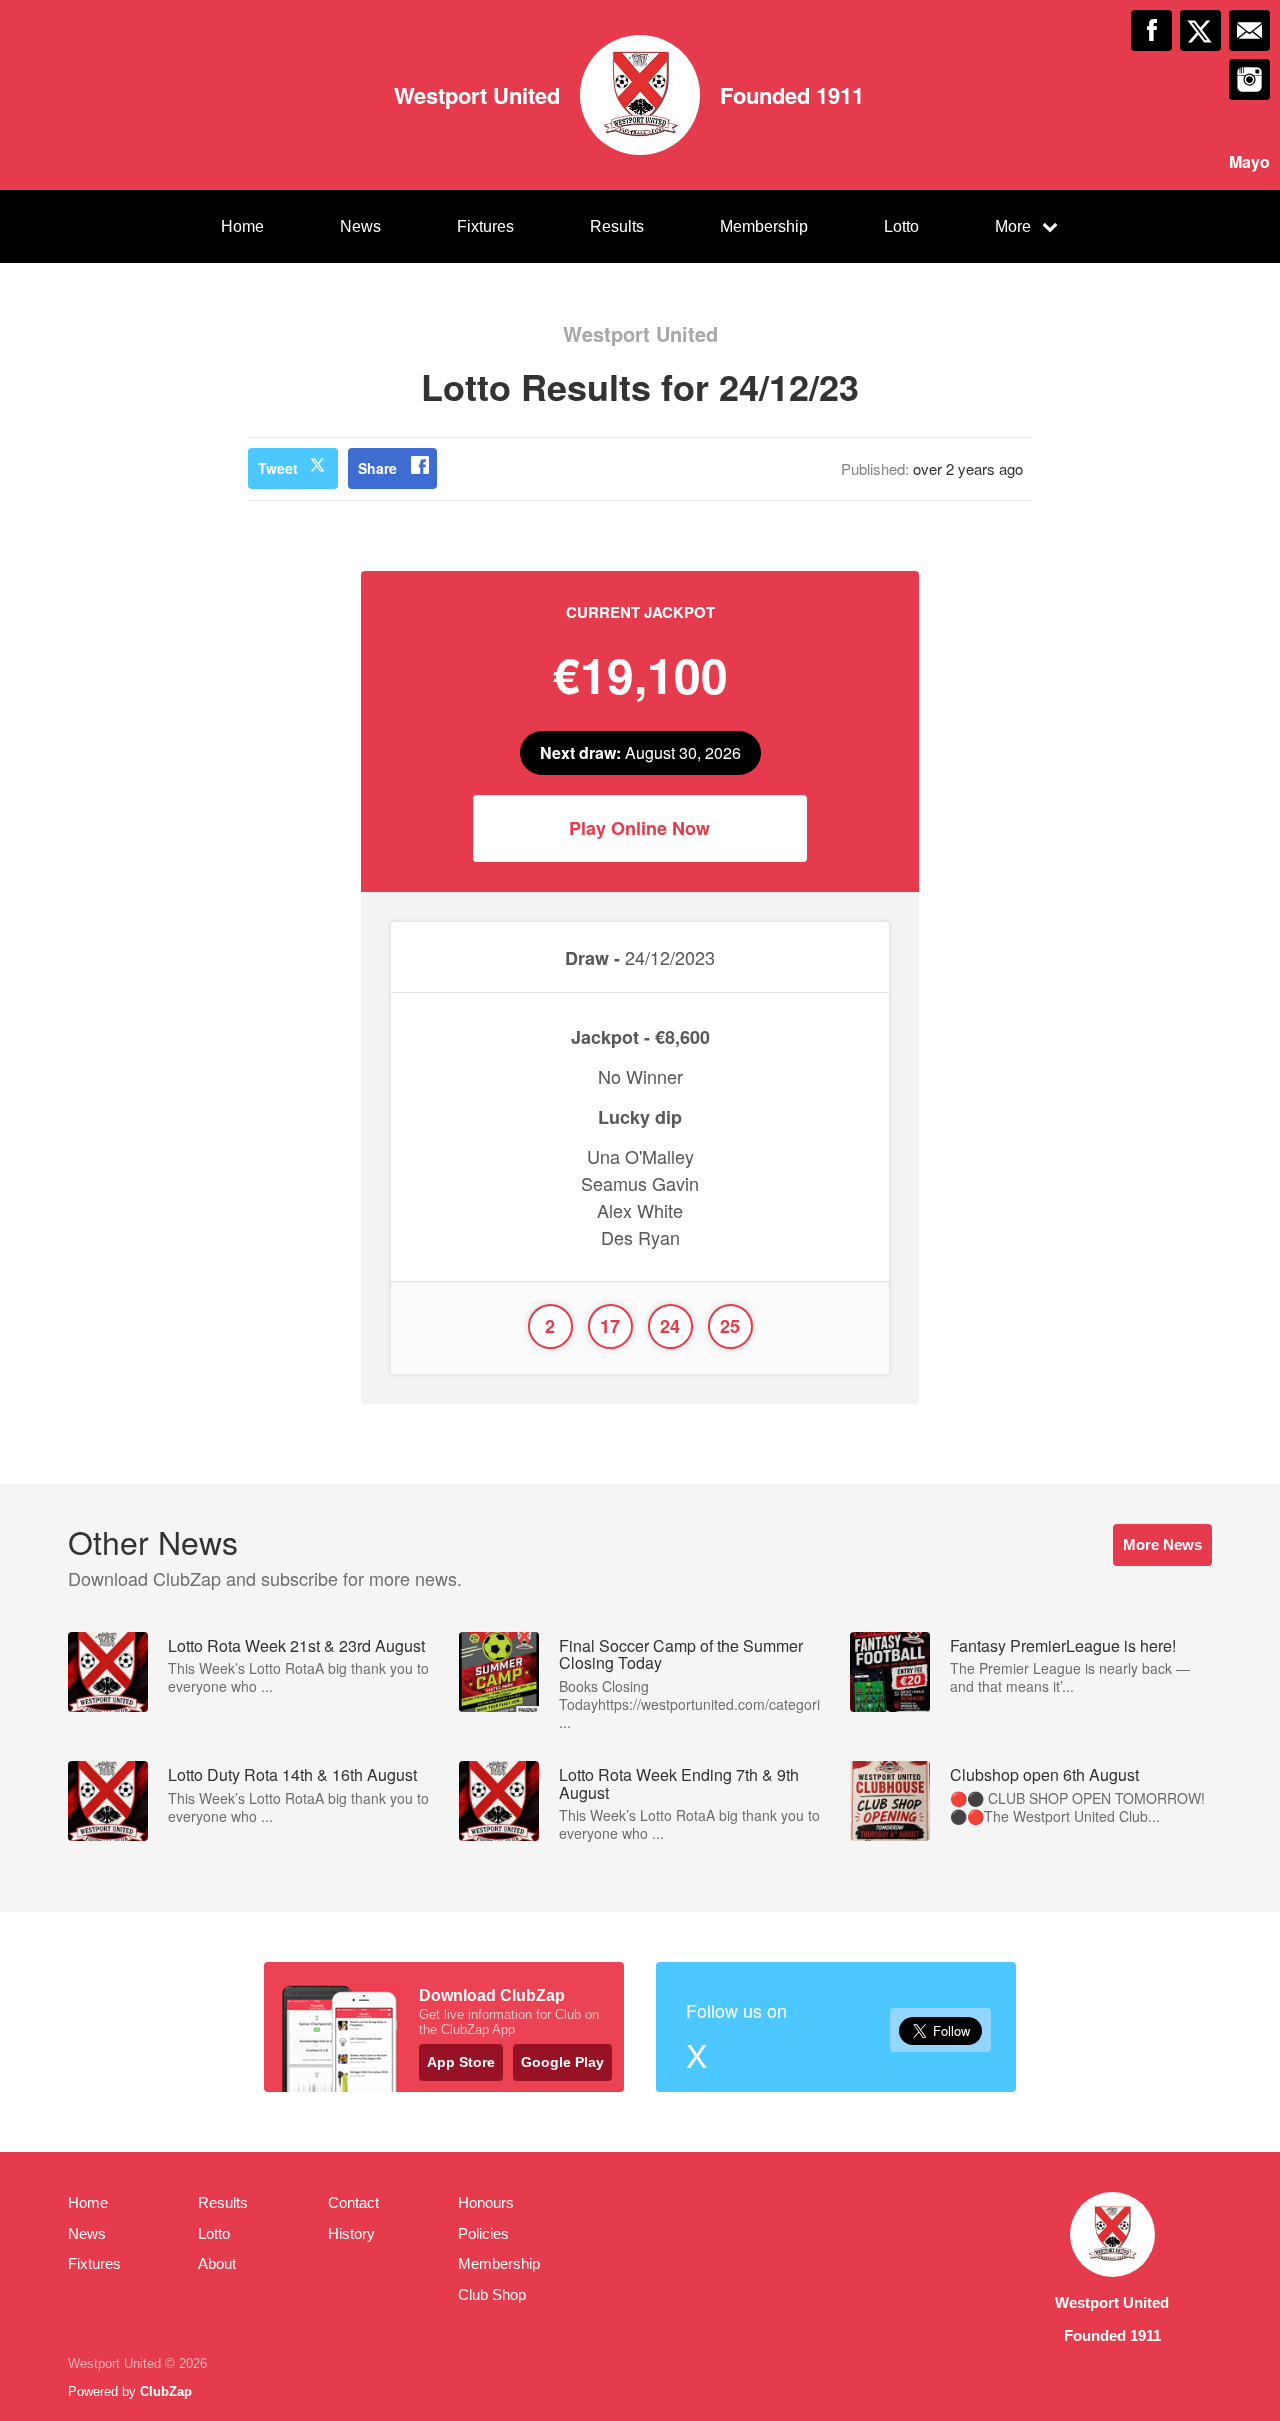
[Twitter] (1200, 30)
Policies (483, 2233)
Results (617, 226)
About (217, 2263)
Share (377, 468)
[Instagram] (1249, 79)
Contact (353, 2202)
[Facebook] (1151, 30)
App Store (461, 2062)
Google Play (562, 2062)
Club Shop (492, 2294)
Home (242, 226)
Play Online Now (639, 828)
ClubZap (166, 2391)
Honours (486, 2202)
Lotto (901, 226)
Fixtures (485, 226)
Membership (764, 226)
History (351, 2233)
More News (1162, 1544)
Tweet (278, 468)
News (360, 226)
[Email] (1249, 30)
